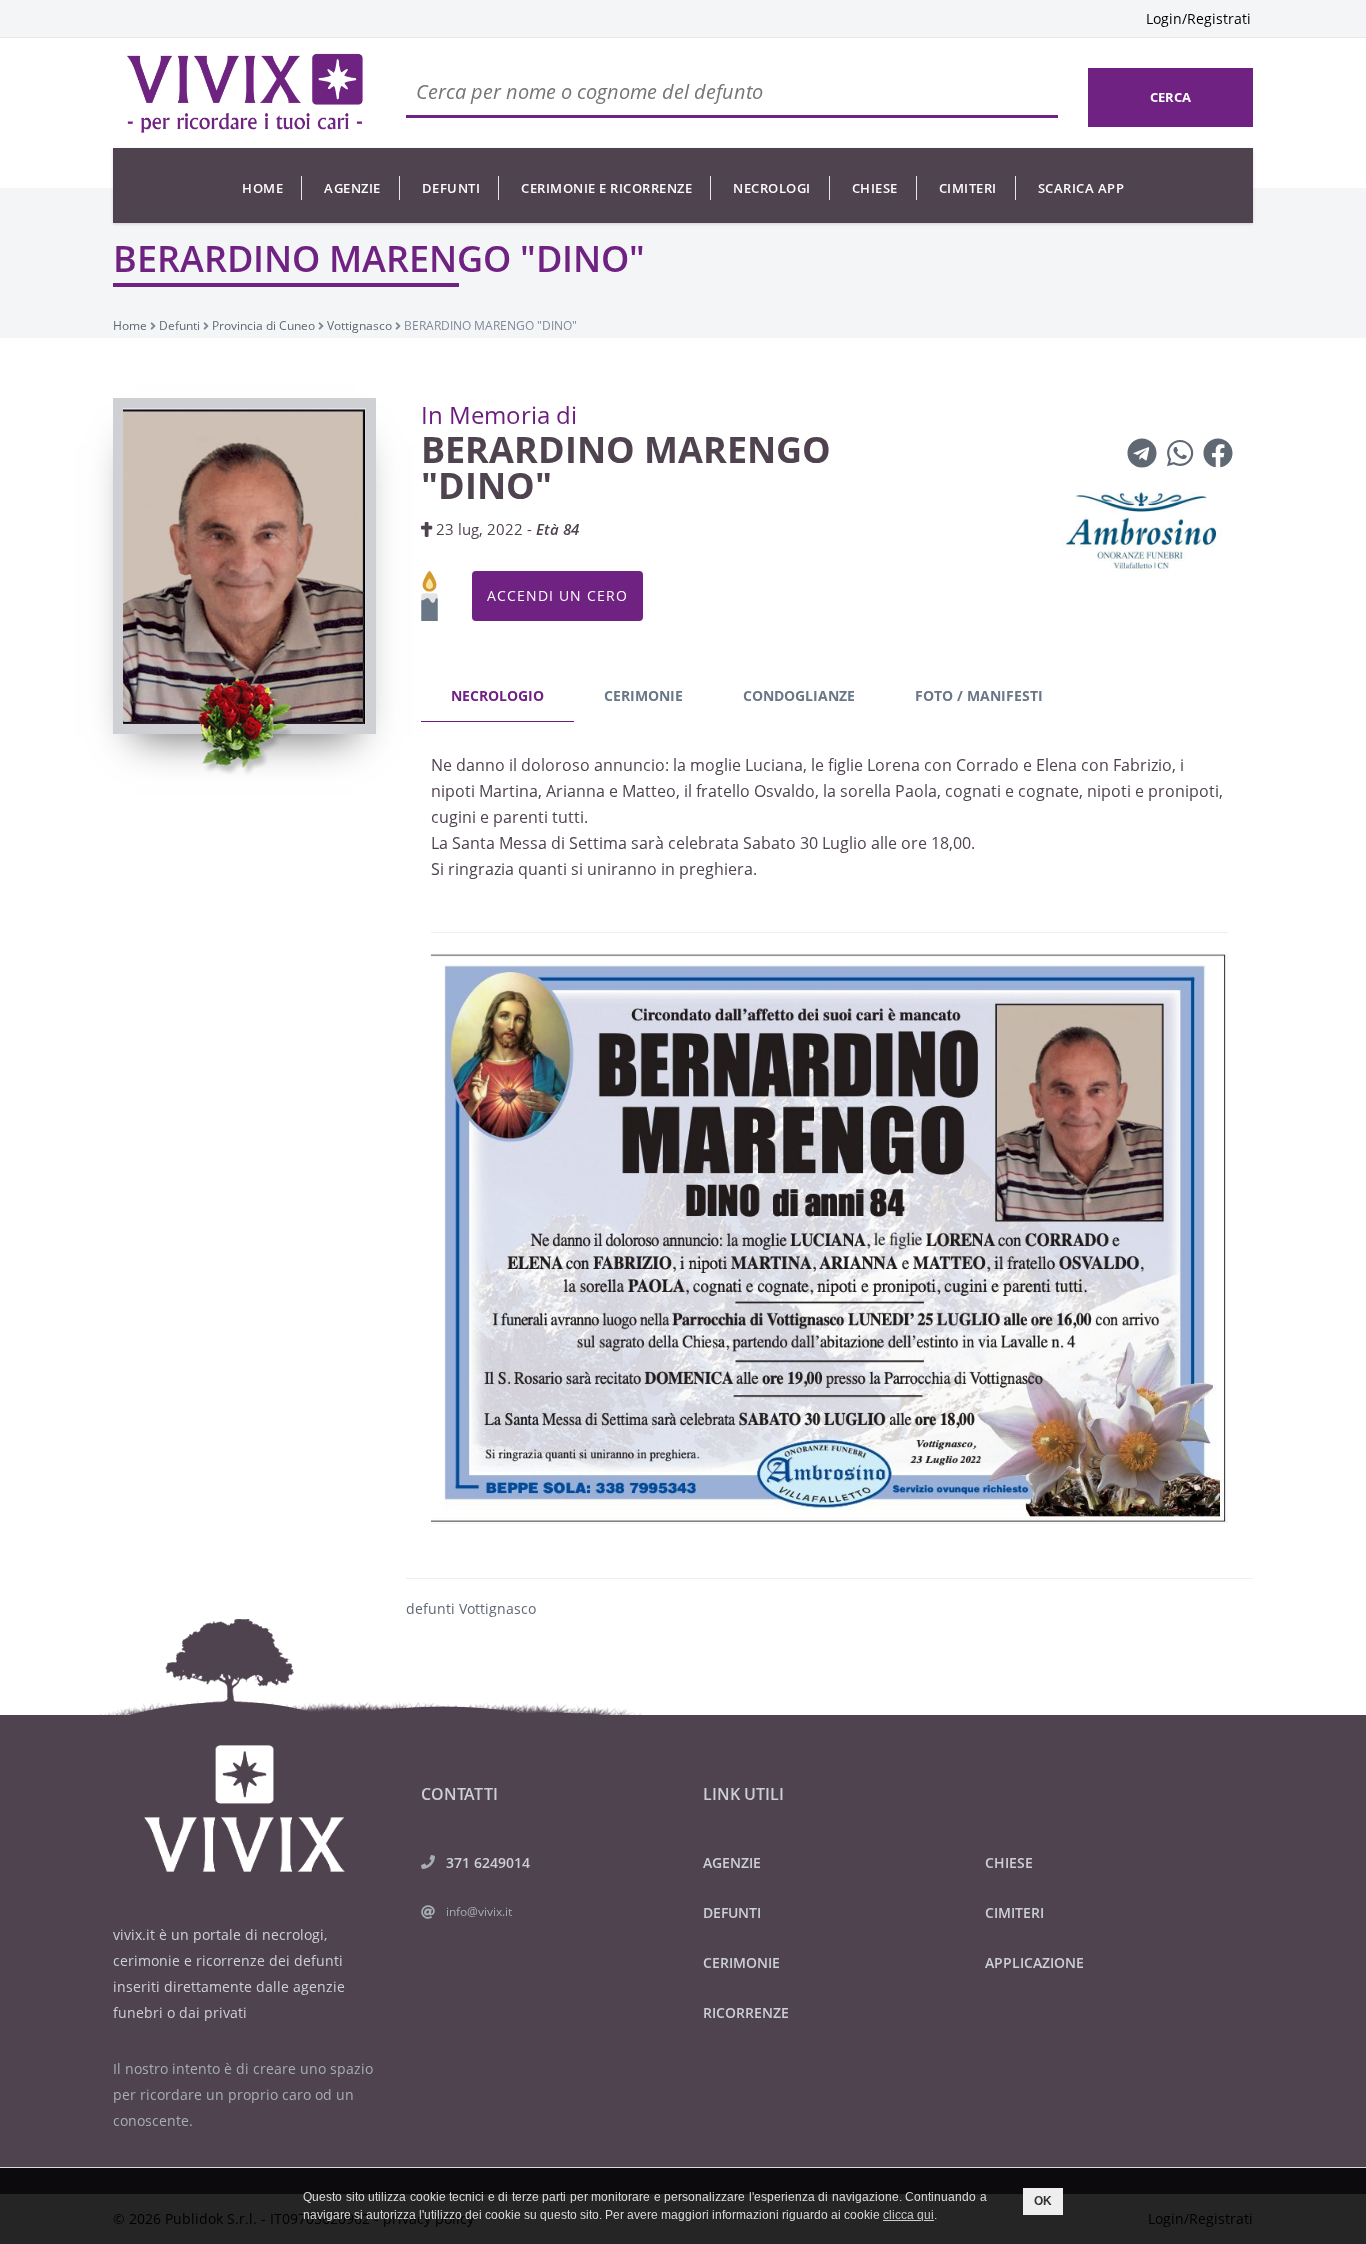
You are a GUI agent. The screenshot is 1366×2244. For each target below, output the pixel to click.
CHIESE (1009, 1862)
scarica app (1081, 188)
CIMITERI (1014, 1912)
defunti (451, 188)
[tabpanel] (830, 1128)
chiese (875, 188)
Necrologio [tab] (497, 695)
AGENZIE (732, 1862)
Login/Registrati (1198, 18)
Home (262, 188)
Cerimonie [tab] (643, 695)
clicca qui (908, 2215)
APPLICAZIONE (1034, 1962)
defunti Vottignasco (471, 1608)
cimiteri (968, 188)
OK (1043, 2201)
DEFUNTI (732, 1912)
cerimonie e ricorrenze (606, 188)
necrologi (772, 188)
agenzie (352, 188)
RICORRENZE (746, 2012)
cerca (1170, 97)
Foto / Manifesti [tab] (979, 695)
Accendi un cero (557, 595)
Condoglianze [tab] (799, 695)
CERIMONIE (741, 1962)
